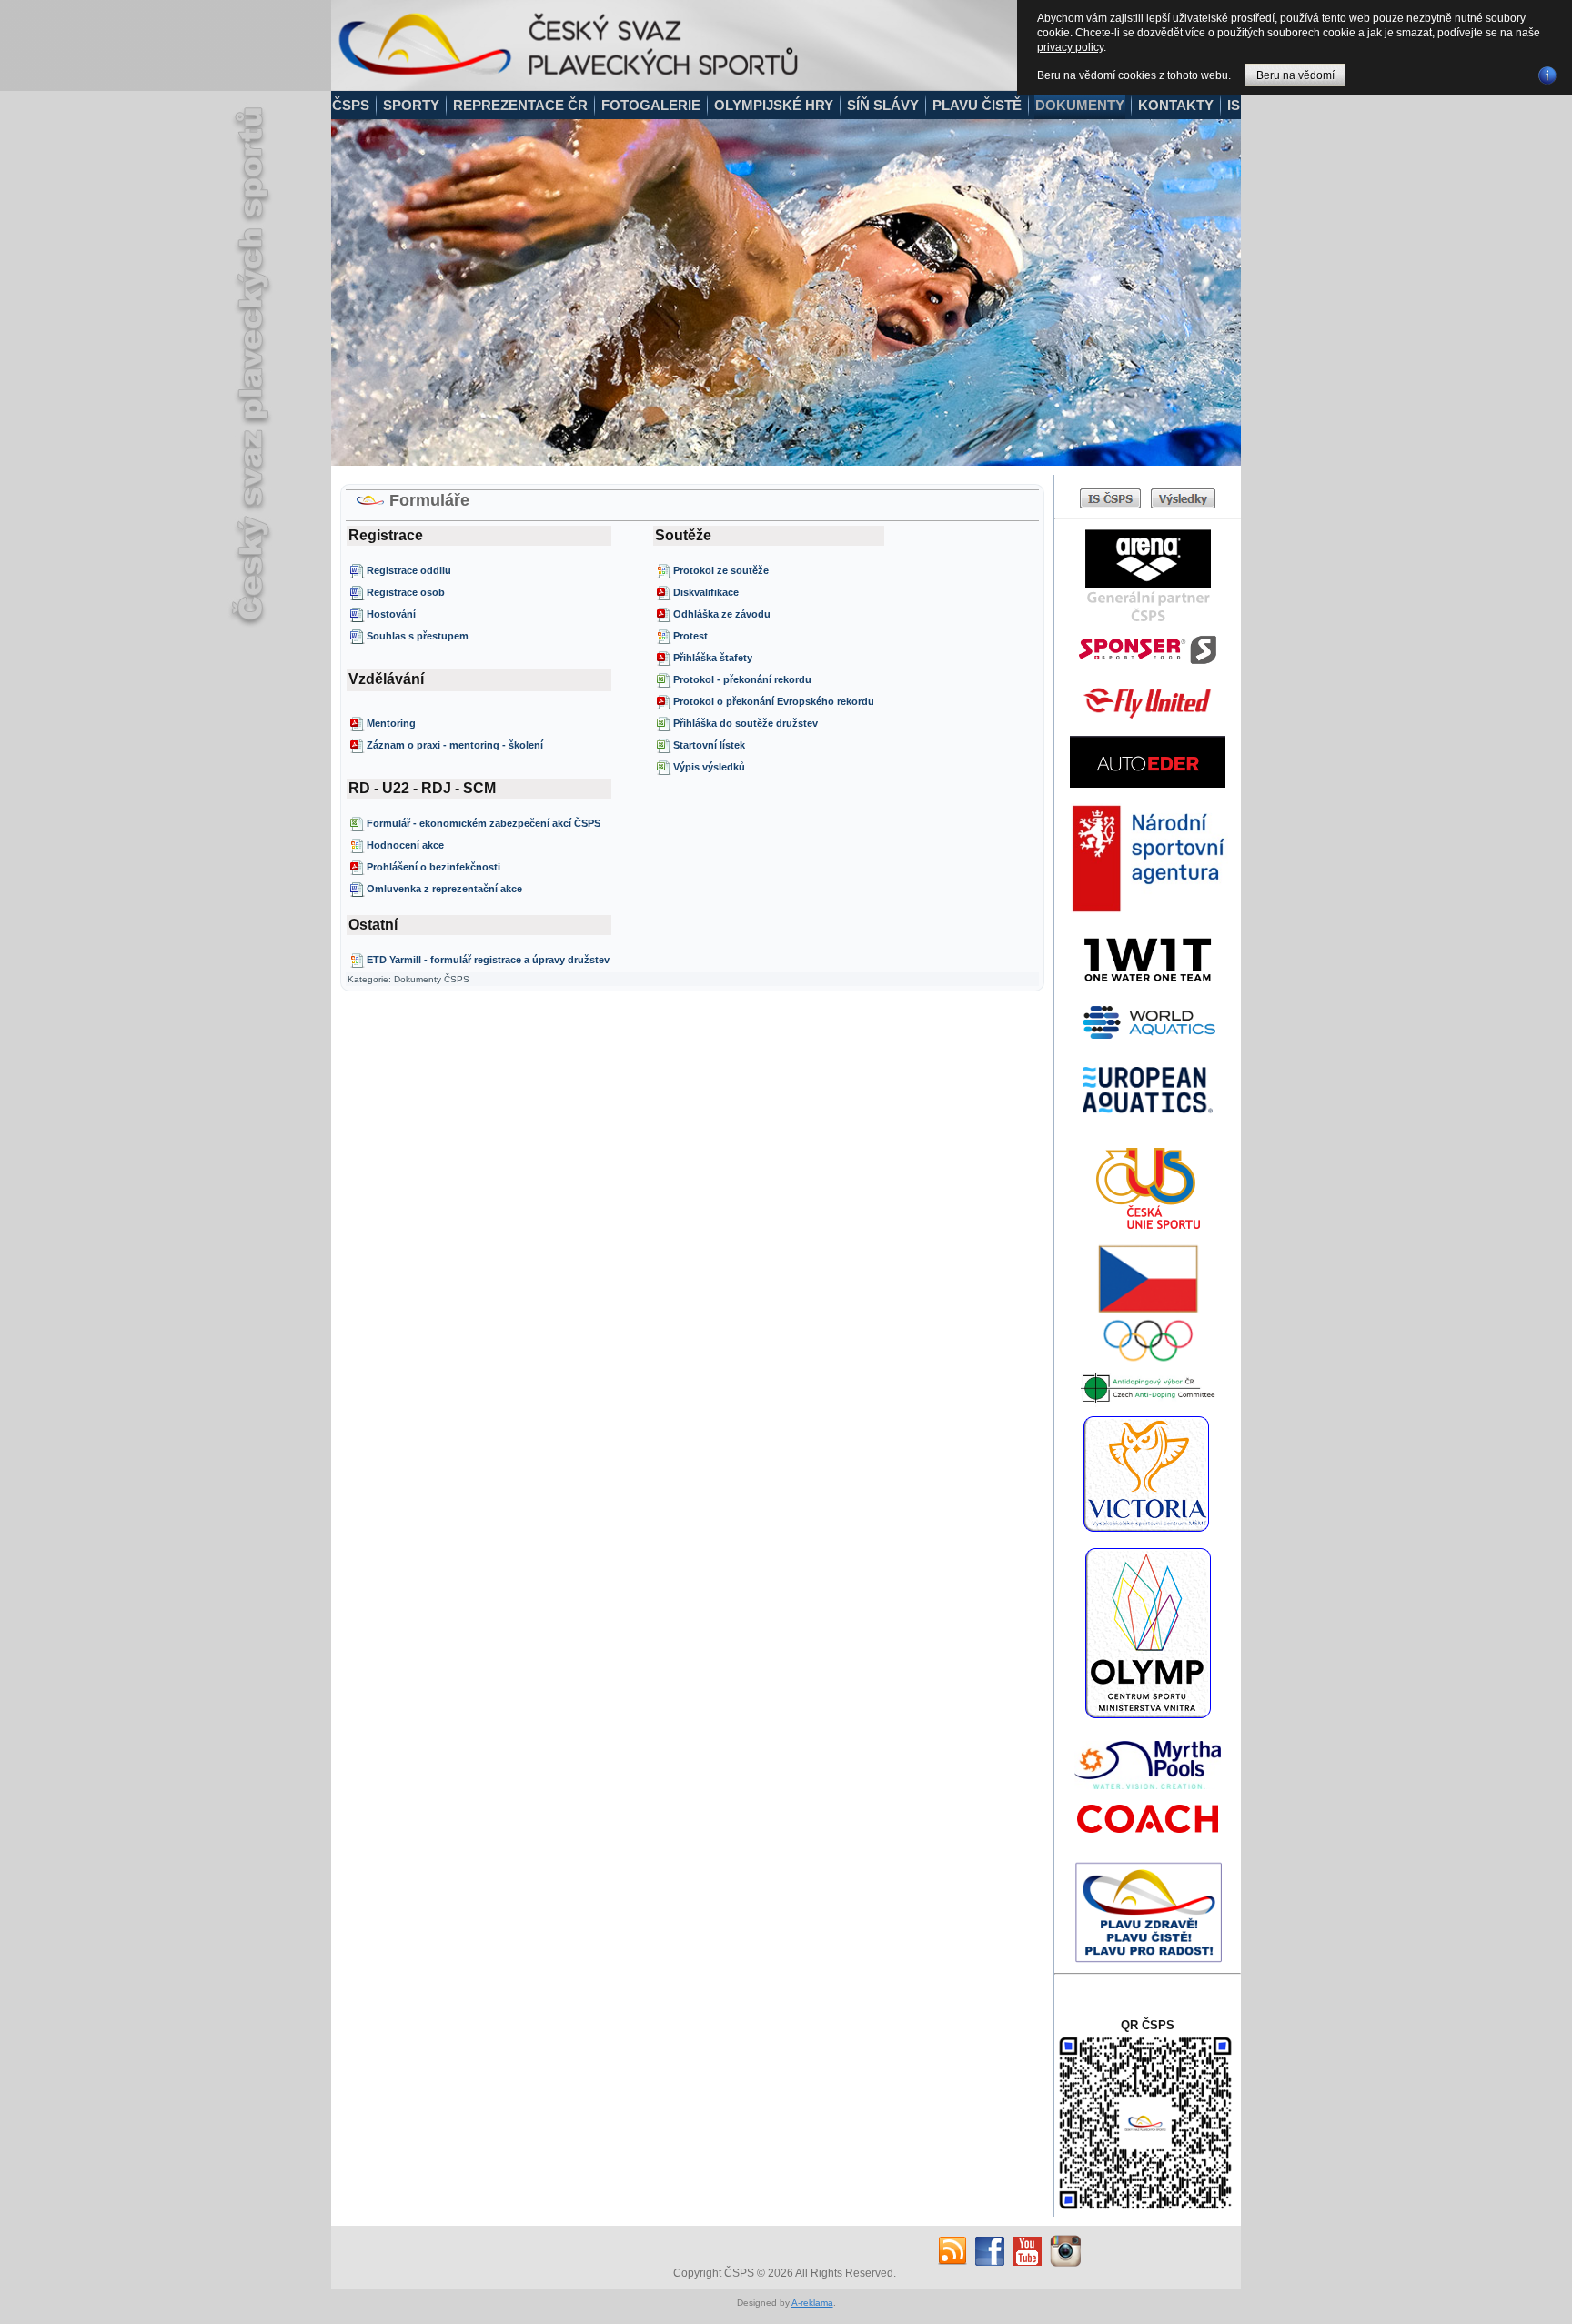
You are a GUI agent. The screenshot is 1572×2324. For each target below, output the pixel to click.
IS (1234, 105)
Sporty (411, 105)
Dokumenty (1080, 105)
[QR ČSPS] (1145, 2210)
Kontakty (1176, 105)
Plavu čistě (977, 105)
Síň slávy (883, 105)
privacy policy (1070, 47)
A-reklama (812, 2303)
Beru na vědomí (1295, 75)
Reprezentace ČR (520, 105)
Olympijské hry (774, 105)
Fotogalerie (651, 105)
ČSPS (351, 105)
